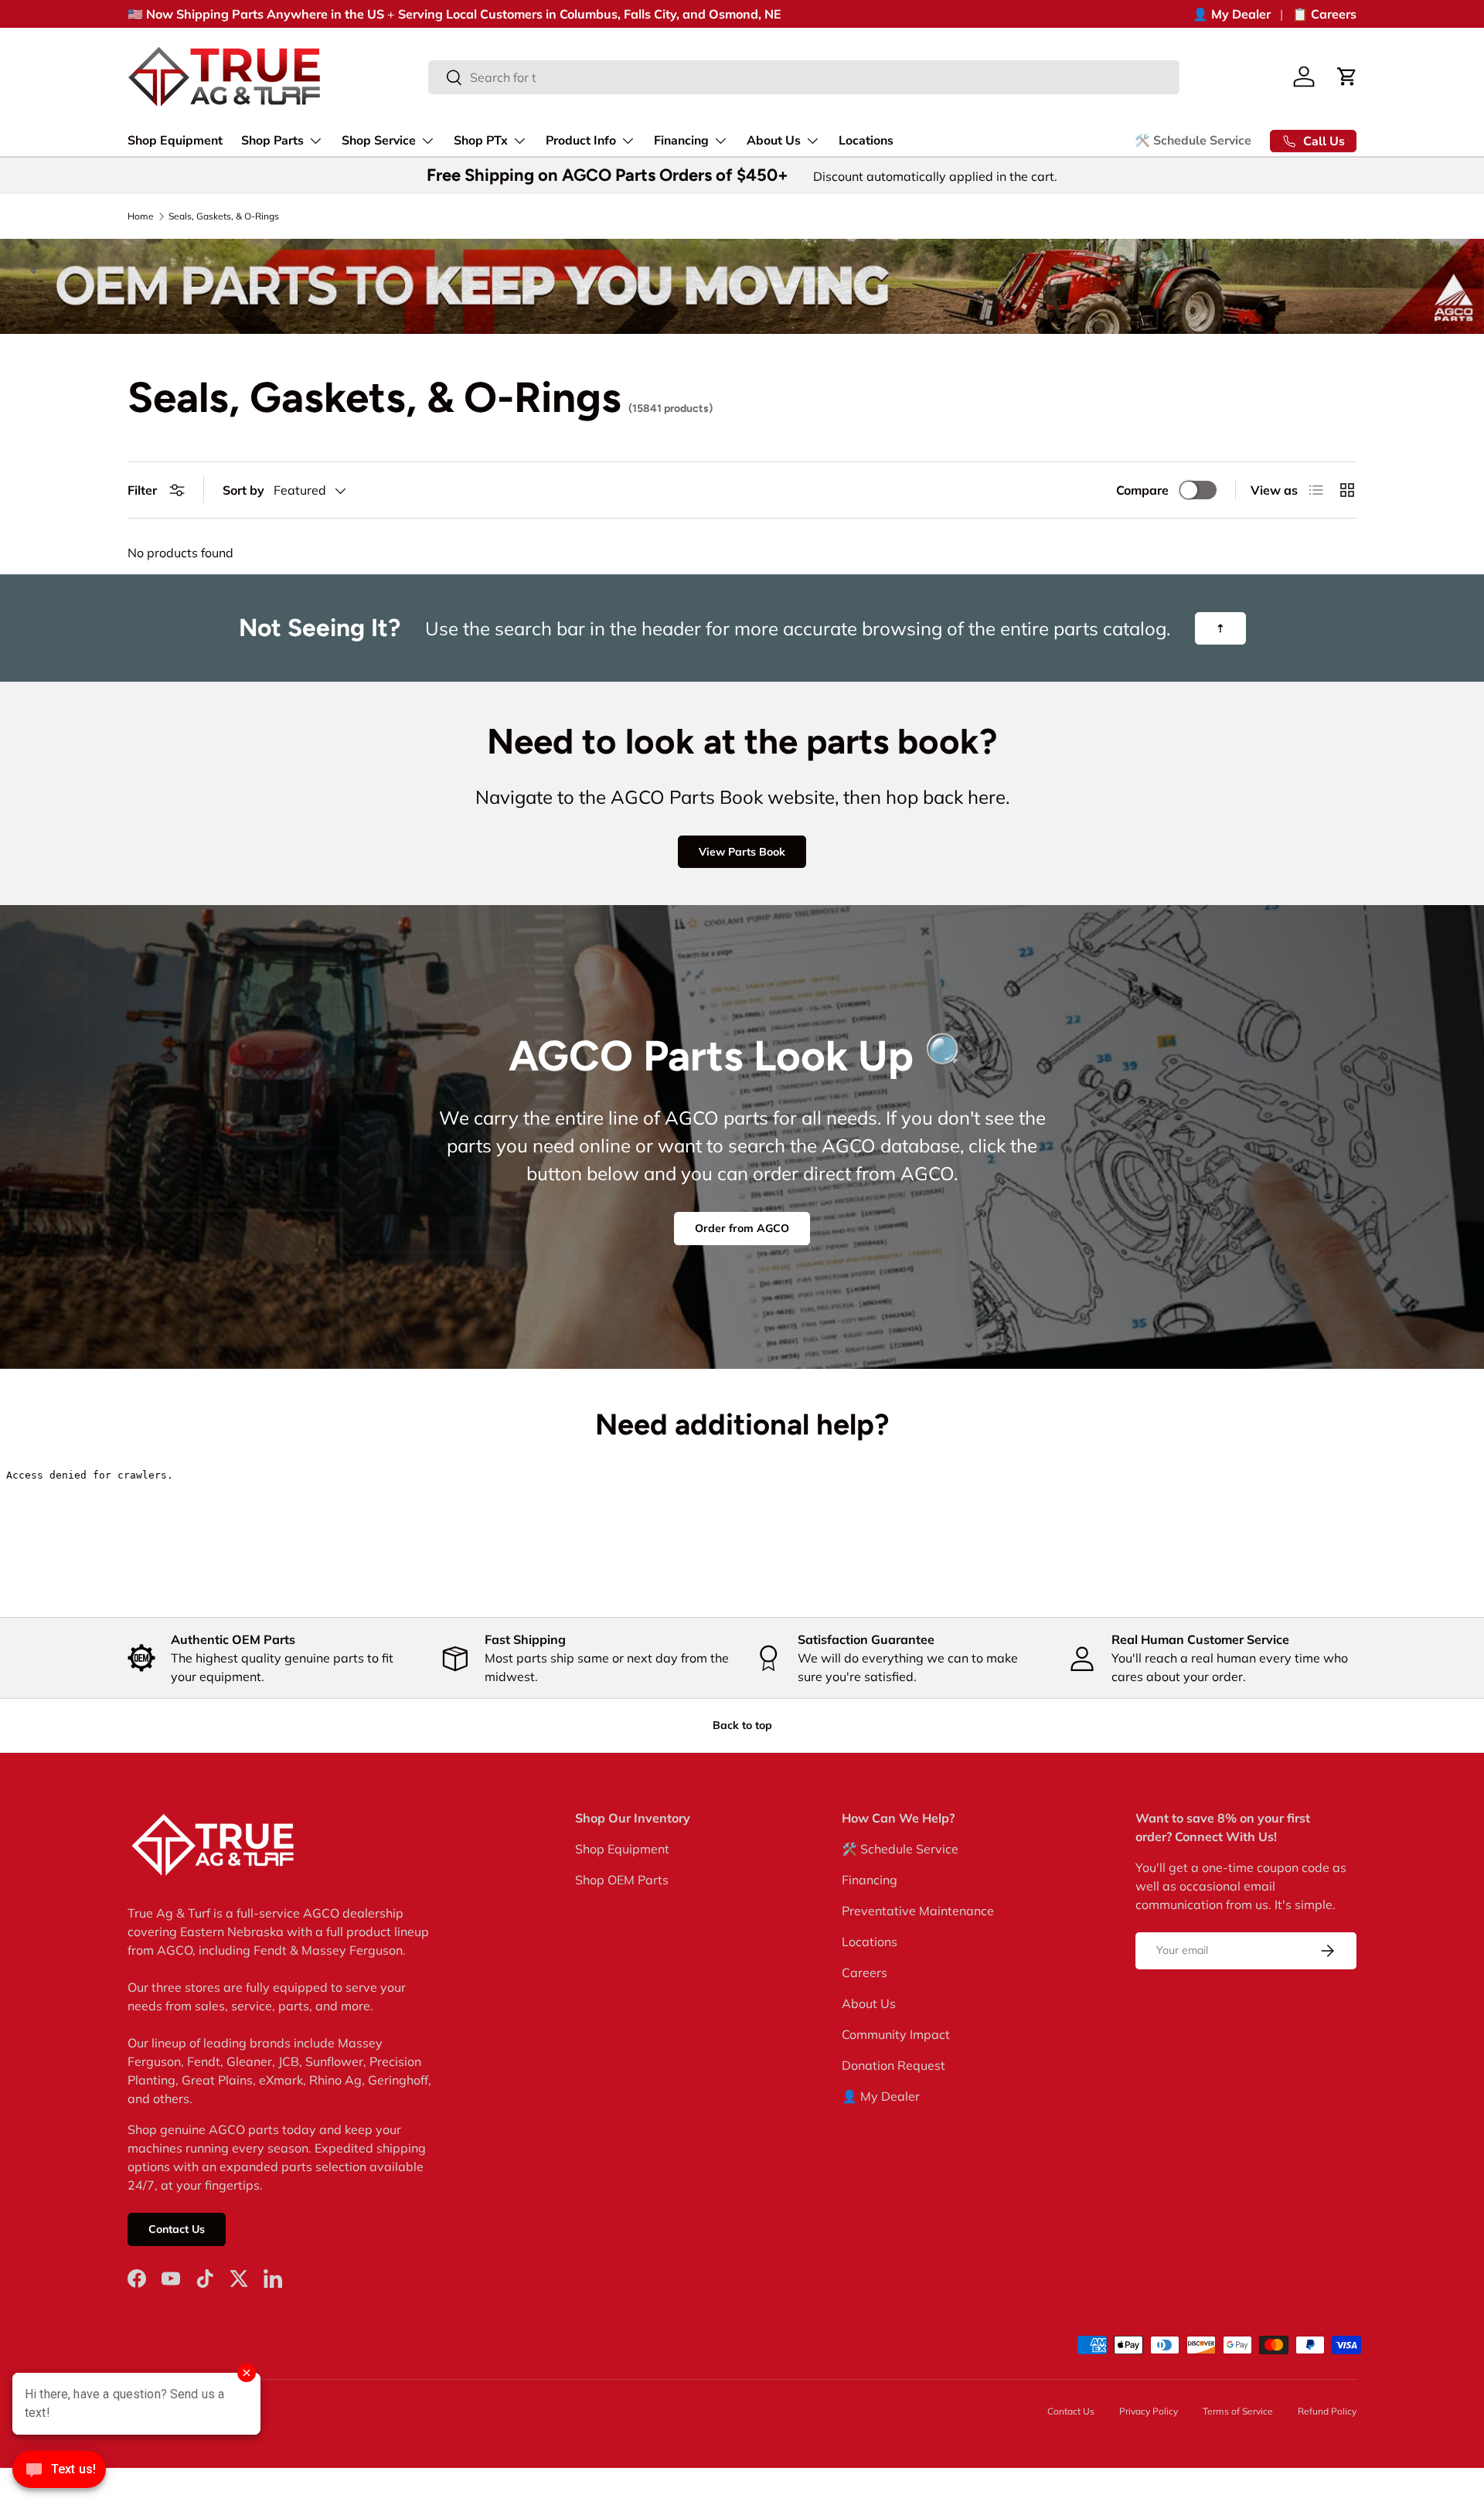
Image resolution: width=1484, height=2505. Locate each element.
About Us (774, 141)
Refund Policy (1327, 2411)
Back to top (742, 1725)
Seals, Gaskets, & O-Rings (224, 216)
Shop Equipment (175, 141)
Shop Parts (272, 141)
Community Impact (896, 2034)
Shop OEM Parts (622, 1880)
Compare (1142, 490)
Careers (865, 1972)
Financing (681, 141)
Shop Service (379, 141)
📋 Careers (1324, 14)
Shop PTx (481, 141)
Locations (866, 141)
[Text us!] (59, 2473)
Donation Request (893, 2065)
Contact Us (177, 2229)
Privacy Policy (1149, 2411)
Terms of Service (1238, 2411)
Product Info (581, 141)
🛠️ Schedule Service (1193, 141)
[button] (1347, 77)
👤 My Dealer (1232, 14)
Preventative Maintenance (918, 1911)
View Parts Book (742, 852)
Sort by (243, 490)
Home (141, 216)
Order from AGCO (742, 1228)
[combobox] (804, 77)
